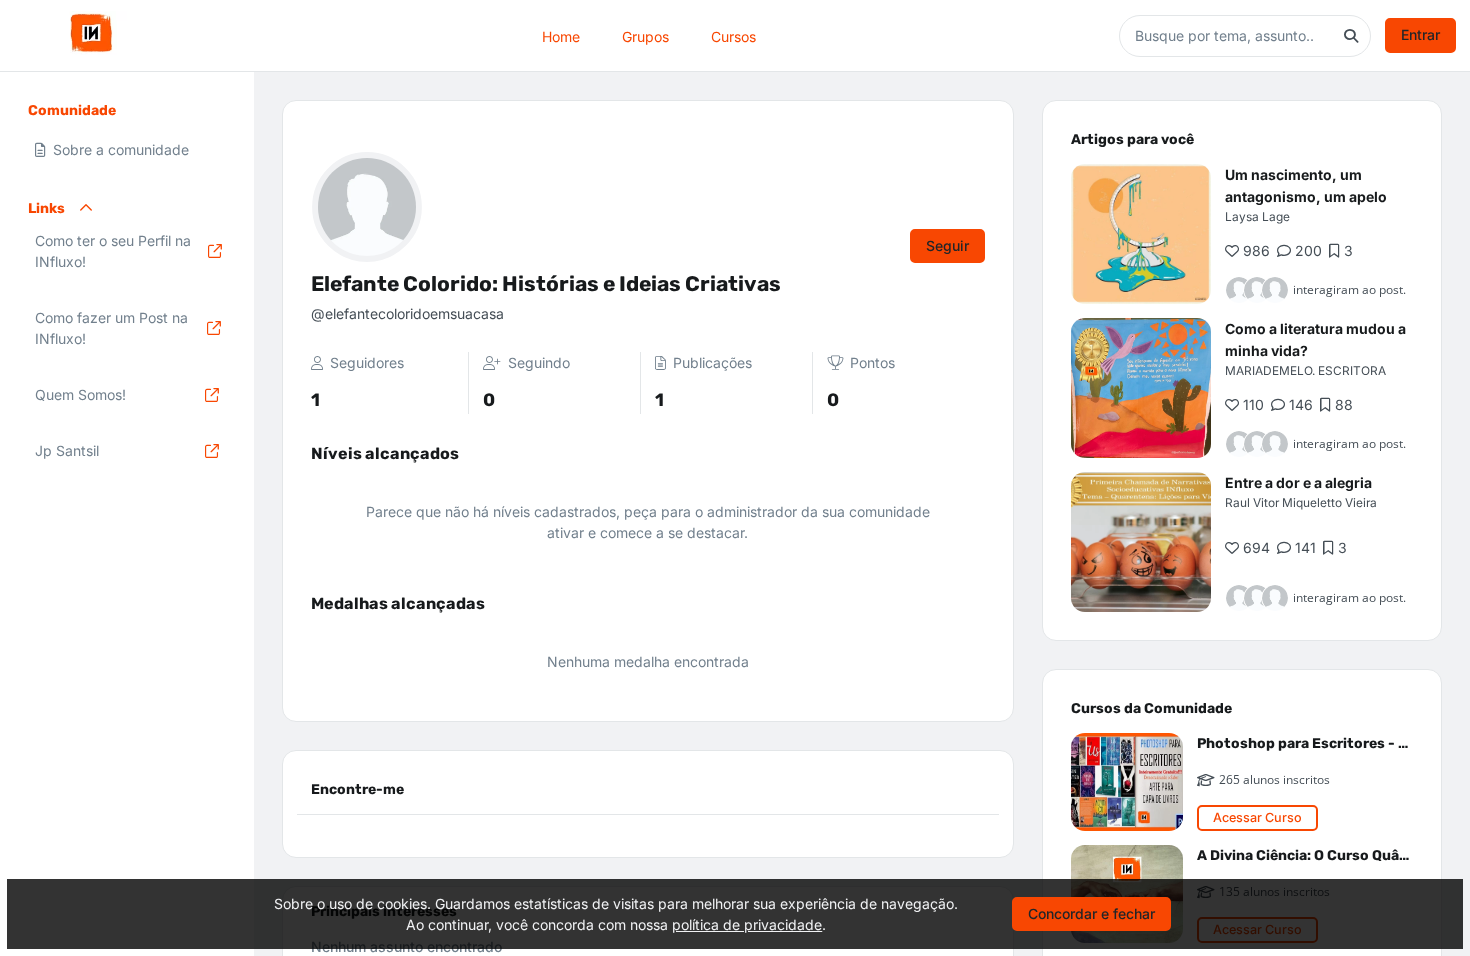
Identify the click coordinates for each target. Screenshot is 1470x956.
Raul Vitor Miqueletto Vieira (1301, 502)
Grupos (645, 35)
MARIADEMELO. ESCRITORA (1305, 370)
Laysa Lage (1257, 216)
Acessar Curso (1257, 817)
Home (561, 35)
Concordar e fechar (1091, 913)
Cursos (733, 35)
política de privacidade (747, 924)
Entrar (1420, 34)
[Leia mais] (1141, 234)
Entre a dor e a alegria (1298, 482)
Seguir (947, 245)
